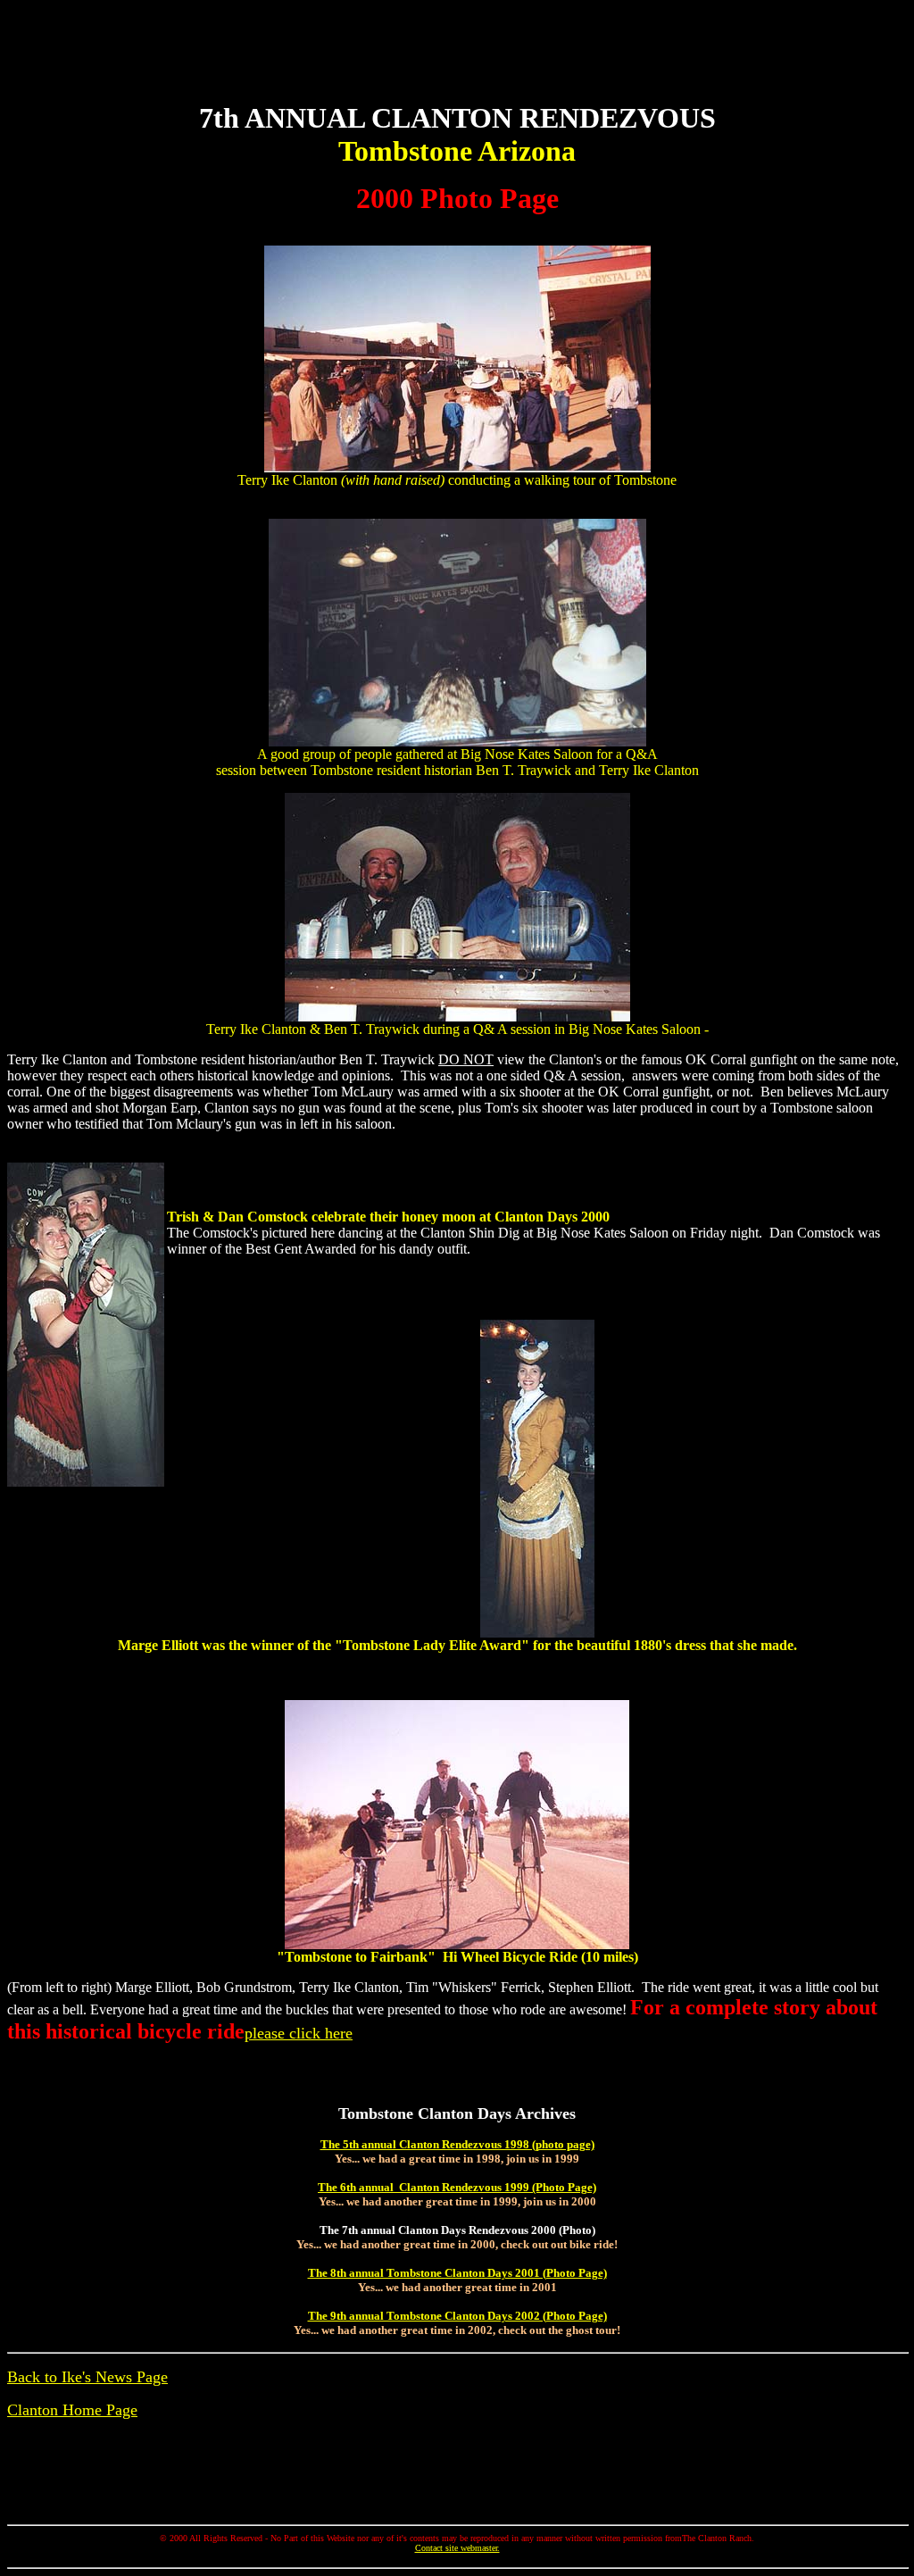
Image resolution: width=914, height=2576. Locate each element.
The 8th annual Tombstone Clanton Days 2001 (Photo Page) (457, 2273)
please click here (299, 2033)
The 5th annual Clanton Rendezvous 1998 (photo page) (457, 2144)
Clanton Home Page (72, 2410)
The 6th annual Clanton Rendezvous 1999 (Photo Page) (457, 2187)
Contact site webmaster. (457, 2548)
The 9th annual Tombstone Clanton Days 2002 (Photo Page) (457, 2316)
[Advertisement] (457, 47)
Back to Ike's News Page (87, 2377)
